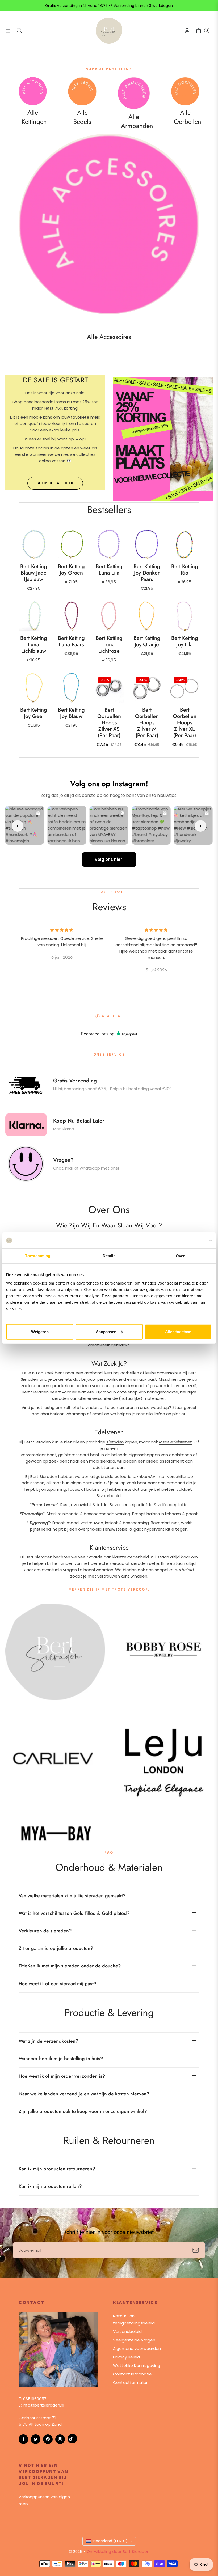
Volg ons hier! (109, 859)
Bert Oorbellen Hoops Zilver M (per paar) (147, 723)
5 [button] (119, 1016)
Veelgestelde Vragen (134, 2340)
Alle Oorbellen (188, 117)
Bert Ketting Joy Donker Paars (147, 573)
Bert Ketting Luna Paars (71, 641)
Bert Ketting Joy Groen (71, 570)
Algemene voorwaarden (137, 2348)
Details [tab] (109, 1256)
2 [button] (103, 1016)
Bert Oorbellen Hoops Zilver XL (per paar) (185, 723)
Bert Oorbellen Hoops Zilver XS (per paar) (109, 723)
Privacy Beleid (126, 2357)
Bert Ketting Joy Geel (34, 713)
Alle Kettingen (34, 117)
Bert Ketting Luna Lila (109, 570)
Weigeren (40, 1331)
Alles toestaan (178, 1331)
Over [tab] (180, 1256)
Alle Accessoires (109, 337)
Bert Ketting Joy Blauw (71, 713)
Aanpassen (106, 1331)
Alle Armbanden (137, 121)
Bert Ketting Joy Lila (185, 641)
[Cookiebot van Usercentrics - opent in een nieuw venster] (189, 1240)
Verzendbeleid (127, 2331)
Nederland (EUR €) (110, 2541)
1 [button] (98, 1016)
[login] (187, 31)
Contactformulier (130, 2382)
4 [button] (114, 1016)
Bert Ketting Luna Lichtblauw (34, 645)
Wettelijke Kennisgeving (137, 2365)
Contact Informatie (132, 2374)
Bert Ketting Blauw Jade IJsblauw (34, 573)
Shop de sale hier (55, 483)
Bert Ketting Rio (185, 570)
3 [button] (108, 1016)
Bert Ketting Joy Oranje (147, 641)
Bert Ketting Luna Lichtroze (109, 645)
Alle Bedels (82, 117)
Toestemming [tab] (38, 1256)
